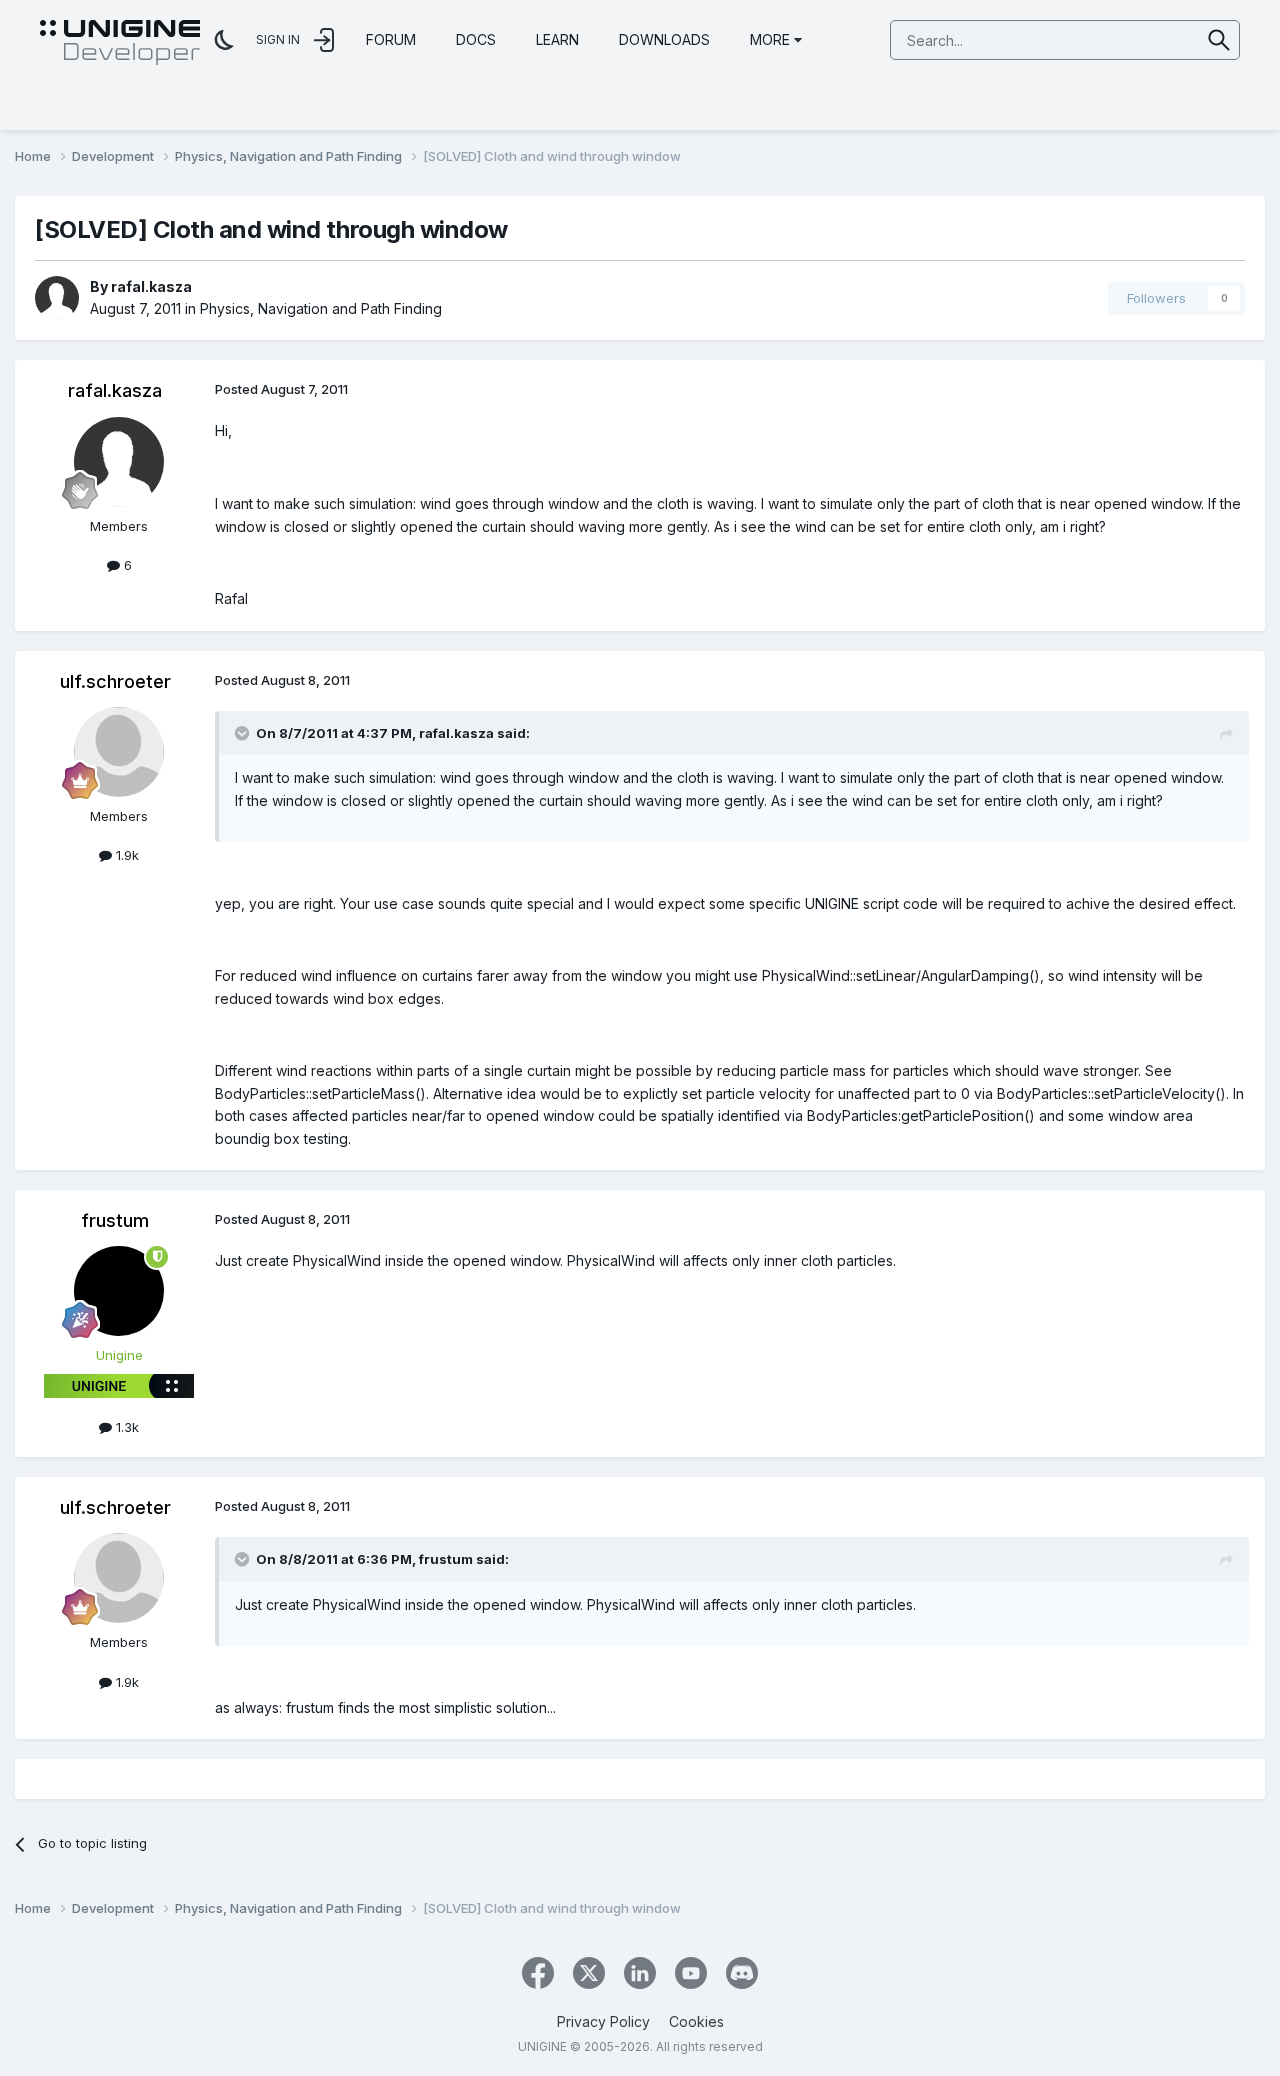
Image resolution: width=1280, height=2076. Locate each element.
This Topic (1141, 39)
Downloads (664, 39)
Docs (476, 39)
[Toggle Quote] (244, 733)
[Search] (1219, 40)
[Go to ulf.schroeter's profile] (119, 752)
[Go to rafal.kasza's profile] (57, 298)
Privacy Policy (603, 2021)
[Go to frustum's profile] (119, 1291)
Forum (391, 39)
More (770, 39)
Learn (557, 39)
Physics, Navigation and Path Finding (321, 308)
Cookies (696, 2021)
